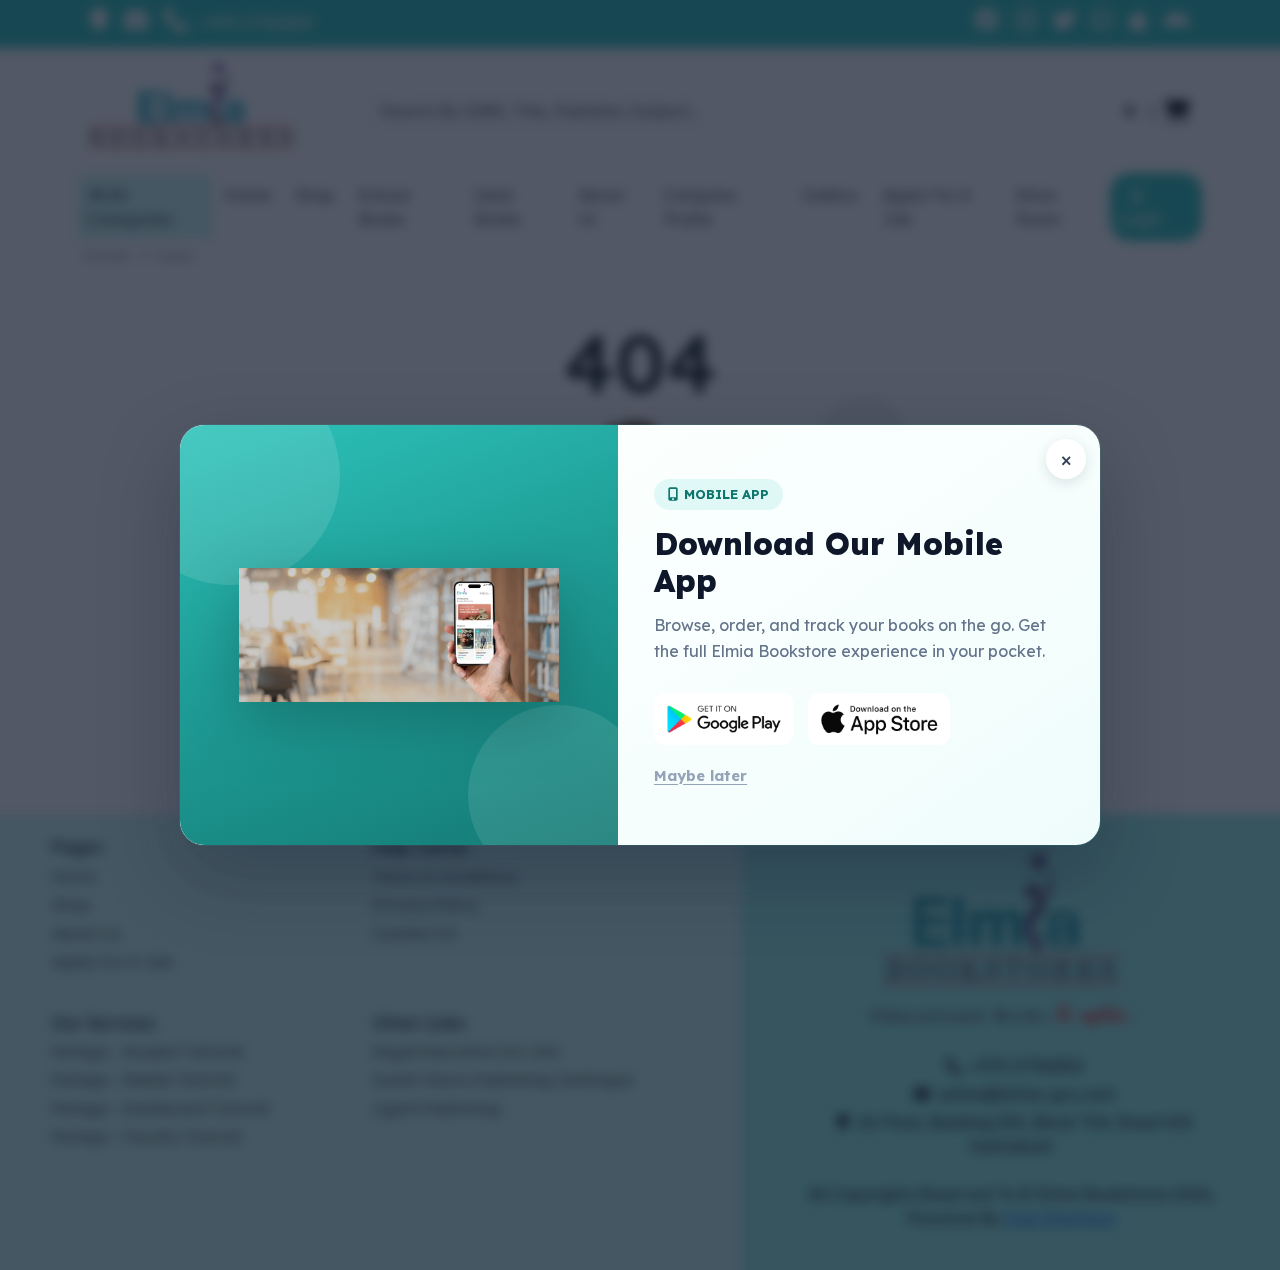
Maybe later (700, 775)
